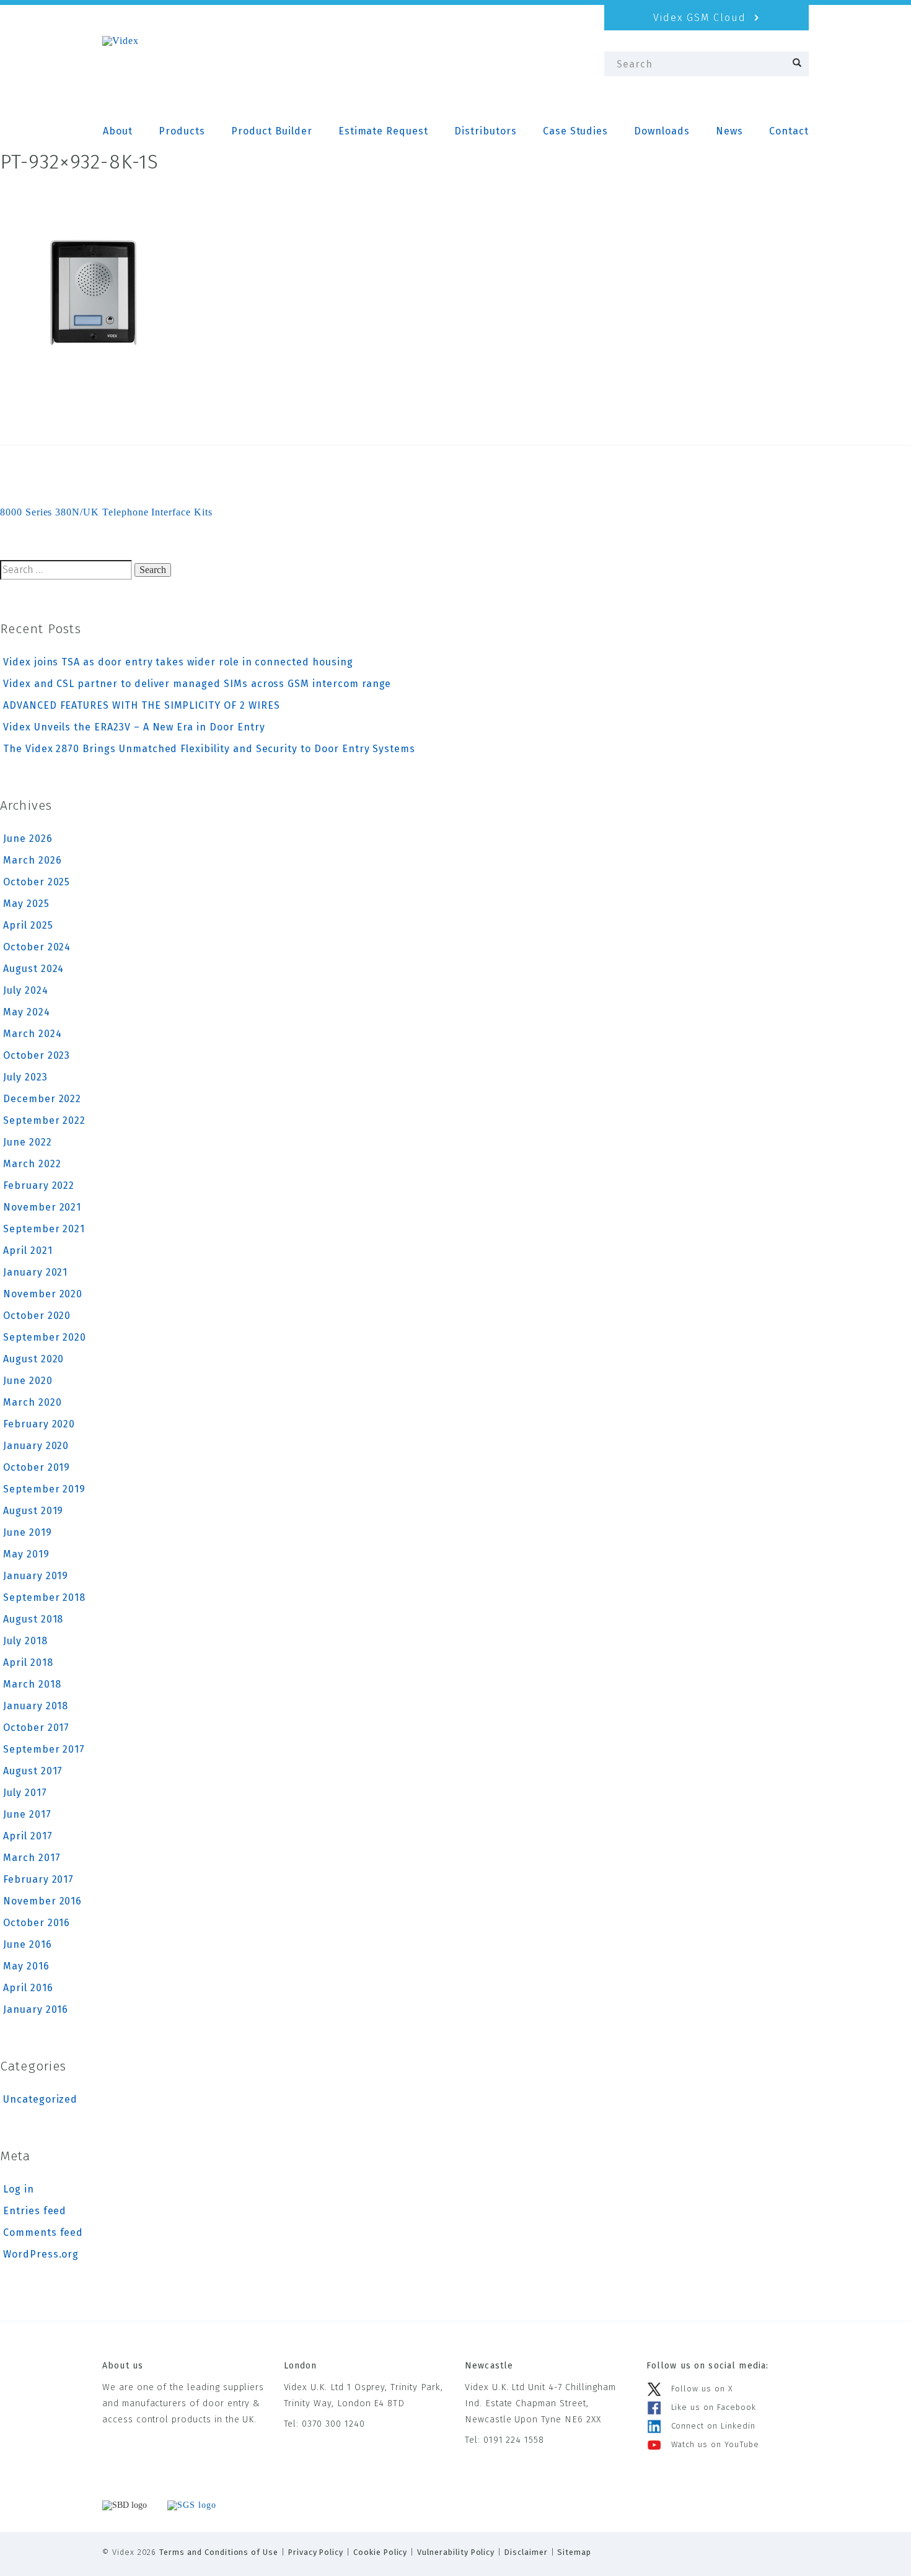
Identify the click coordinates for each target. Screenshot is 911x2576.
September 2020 (45, 1337)
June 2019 (28, 1532)
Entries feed (35, 2211)
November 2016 (42, 1901)
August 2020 (33, 1359)
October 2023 (37, 1055)
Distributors (485, 131)
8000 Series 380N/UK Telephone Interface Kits (106, 512)
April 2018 (28, 1663)
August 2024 (33, 969)
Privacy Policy (316, 2552)
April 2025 (28, 925)
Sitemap (574, 2552)
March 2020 (33, 1402)
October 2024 (37, 947)
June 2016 (28, 1944)
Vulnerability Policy (456, 2552)
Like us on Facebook (714, 2407)
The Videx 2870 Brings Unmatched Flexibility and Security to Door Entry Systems (209, 749)
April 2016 (28, 1988)
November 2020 (43, 1294)
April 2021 (28, 1251)
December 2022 (42, 1099)
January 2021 (35, 1272)
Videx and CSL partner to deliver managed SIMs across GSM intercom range (197, 684)
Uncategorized (40, 2099)
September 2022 (44, 1120)
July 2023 (25, 1077)
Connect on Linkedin (713, 2426)
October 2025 (37, 882)
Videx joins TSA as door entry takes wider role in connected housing (178, 662)
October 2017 (36, 1728)
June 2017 (27, 1814)
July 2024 (26, 990)
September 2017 (44, 1749)
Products (182, 131)
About (118, 131)
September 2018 (44, 1597)
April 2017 (28, 1836)
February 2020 (39, 1424)
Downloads (662, 131)
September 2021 (44, 1229)
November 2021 (42, 1207)
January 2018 (36, 1706)
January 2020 (36, 1446)
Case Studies (575, 131)
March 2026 (33, 860)
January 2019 (36, 1576)
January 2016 (36, 2009)
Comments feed (43, 2232)
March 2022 (32, 1164)
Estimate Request (383, 131)
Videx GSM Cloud (702, 18)
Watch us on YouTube (715, 2444)
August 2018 (33, 1619)
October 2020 (37, 1316)
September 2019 (44, 1489)
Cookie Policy (380, 2552)
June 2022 (28, 1142)
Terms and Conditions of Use (219, 2552)
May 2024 (27, 1012)
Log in (19, 2189)
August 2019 (33, 1511)
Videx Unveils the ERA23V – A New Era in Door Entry (134, 727)
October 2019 (37, 1467)
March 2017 (32, 1858)
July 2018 (25, 1641)
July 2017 (25, 1793)
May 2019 (26, 1554)
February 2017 (38, 1879)
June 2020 (28, 1381)
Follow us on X (702, 2389)
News (729, 131)
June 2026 (28, 839)
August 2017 (33, 1771)
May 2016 (26, 1966)
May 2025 (26, 904)
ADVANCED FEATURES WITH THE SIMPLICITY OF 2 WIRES (142, 705)
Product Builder (271, 131)
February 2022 (39, 1185)
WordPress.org (41, 2254)
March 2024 (33, 1034)
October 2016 (37, 1923)
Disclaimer (526, 2552)
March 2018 (32, 1684)
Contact (789, 131)
